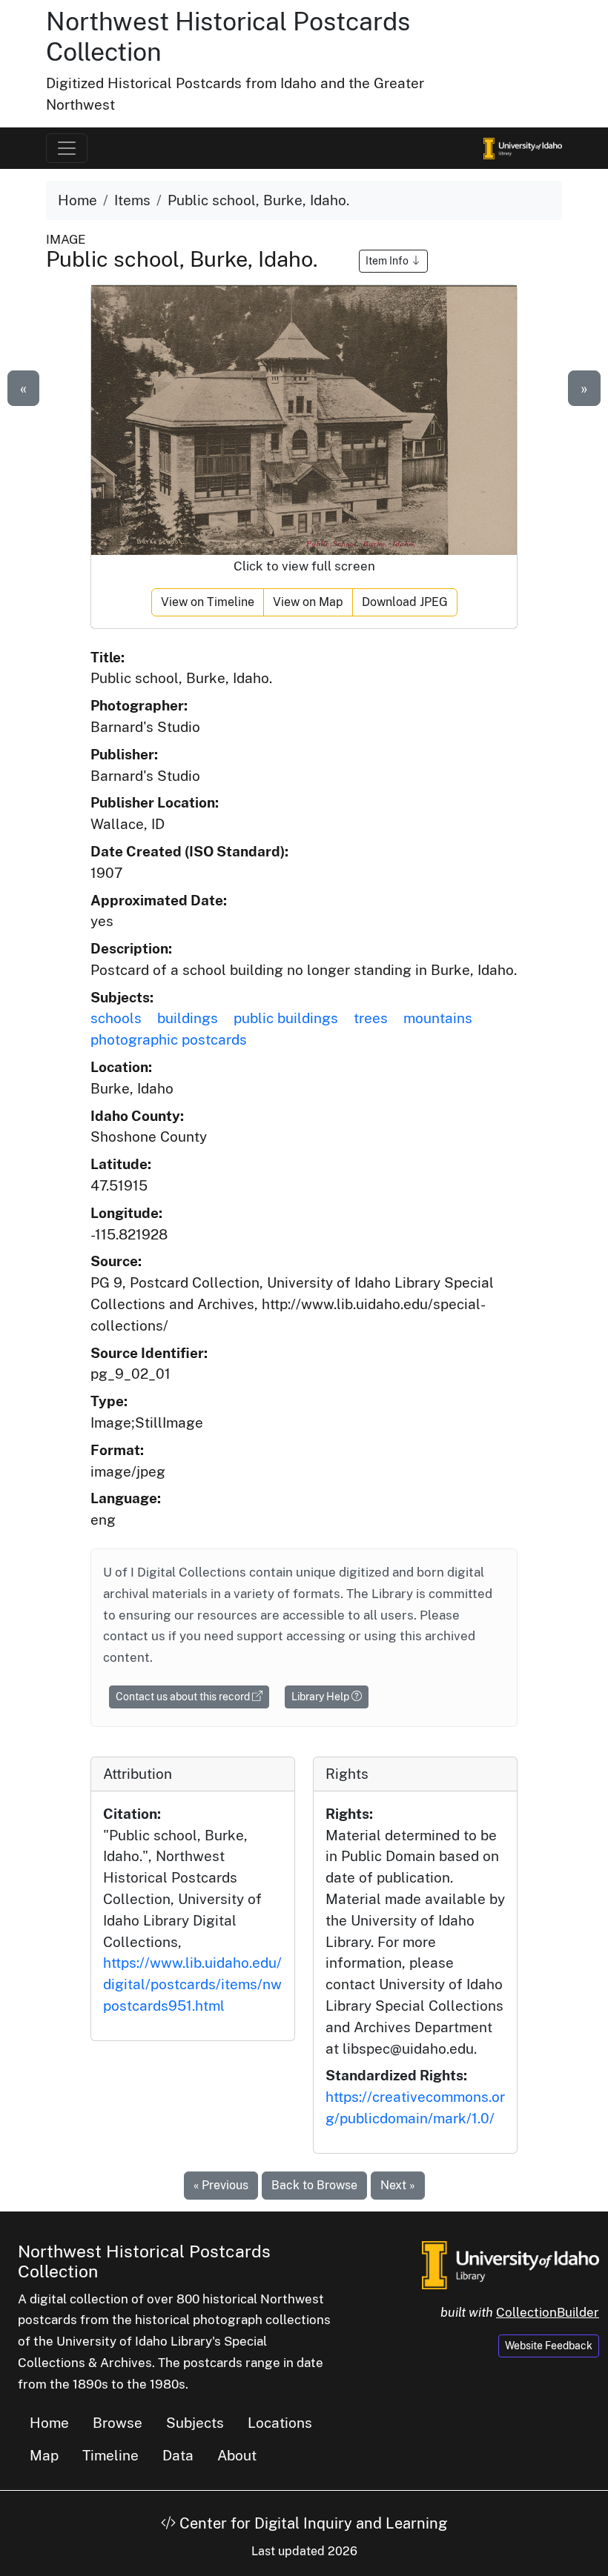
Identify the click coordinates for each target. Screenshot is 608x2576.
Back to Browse (314, 2185)
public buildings (286, 1018)
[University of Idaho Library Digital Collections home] (510, 2263)
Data (178, 2455)
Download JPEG (405, 602)
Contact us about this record (184, 1697)
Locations (280, 2423)
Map (44, 2455)
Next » (398, 2185)
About (237, 2455)
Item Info (388, 261)
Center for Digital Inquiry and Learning (311, 2523)
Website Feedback (549, 2346)
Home (77, 200)
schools (116, 1018)
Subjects (195, 2423)
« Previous (221, 2185)
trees (371, 1018)
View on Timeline (208, 602)
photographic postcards (169, 1039)
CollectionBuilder (548, 2312)
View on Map (308, 602)
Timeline (110, 2455)
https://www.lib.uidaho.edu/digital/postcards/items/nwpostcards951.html (192, 1984)
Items (132, 200)
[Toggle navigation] (67, 148)
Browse (118, 2423)
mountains (438, 1018)
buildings (188, 1018)
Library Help (321, 1697)
